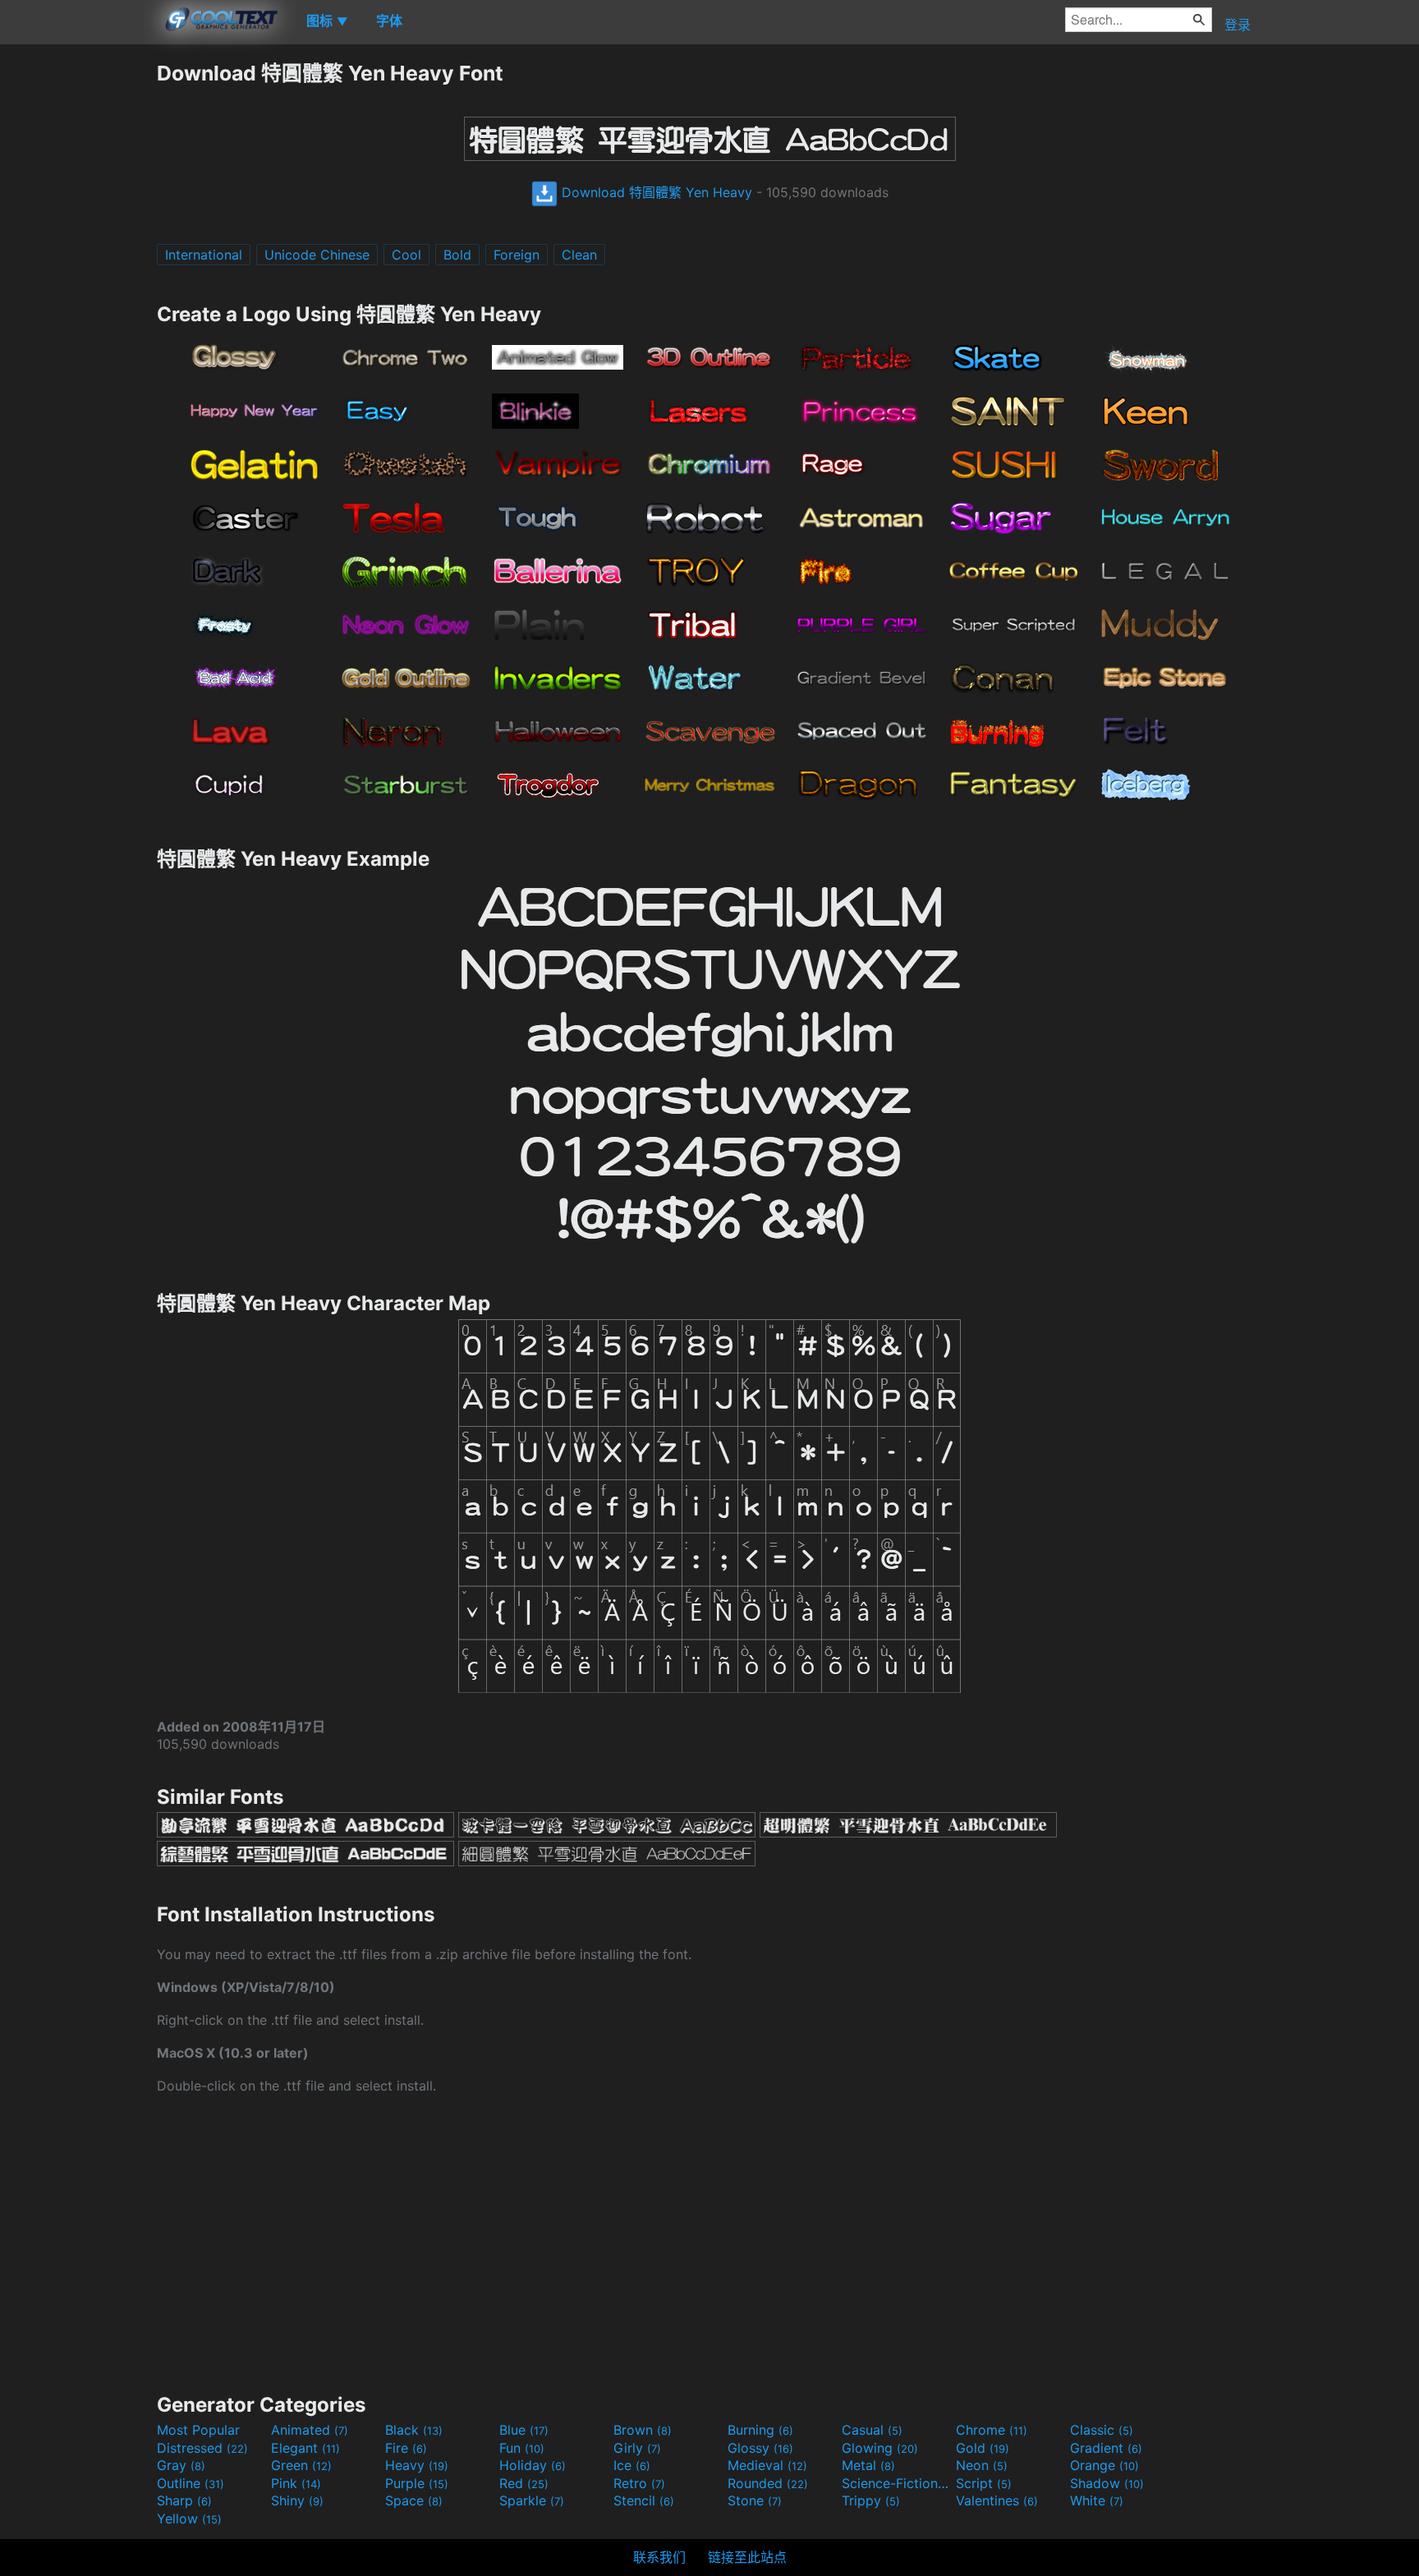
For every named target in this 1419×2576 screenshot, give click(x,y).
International (204, 255)
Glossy (760, 2448)
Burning (760, 2430)
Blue (524, 2430)
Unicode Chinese (317, 255)
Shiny (297, 2500)
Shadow (1107, 2483)
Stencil (644, 2500)
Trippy (871, 2500)
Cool (406, 255)
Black (414, 2430)
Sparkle (532, 2500)
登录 (1238, 25)
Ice (632, 2465)
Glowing (880, 2448)
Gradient (1106, 2448)
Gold (983, 2448)
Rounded (768, 2483)
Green (301, 2465)
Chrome (992, 2430)
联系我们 (659, 2557)
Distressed (202, 2448)
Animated (310, 2430)
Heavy (417, 2465)
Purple (417, 2483)
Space (414, 2500)
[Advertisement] (78, 303)
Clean (579, 255)
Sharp (184, 2500)
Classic (1102, 2430)
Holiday (533, 2465)
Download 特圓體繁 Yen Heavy (655, 192)
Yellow (189, 2518)
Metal (868, 2465)
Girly (637, 2448)
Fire (406, 2448)
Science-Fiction (897, 2483)
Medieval (767, 2465)
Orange (1104, 2465)
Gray (181, 2465)
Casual (872, 2430)
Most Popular (198, 2430)
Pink (296, 2483)
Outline (191, 2483)
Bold (457, 255)
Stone (755, 2500)
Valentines (997, 2500)
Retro (639, 2483)
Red (524, 2483)
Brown (643, 2430)
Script (984, 2483)
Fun (522, 2448)
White (1097, 2500)
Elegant (305, 2448)
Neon (982, 2465)
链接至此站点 (747, 2557)
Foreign (517, 255)
